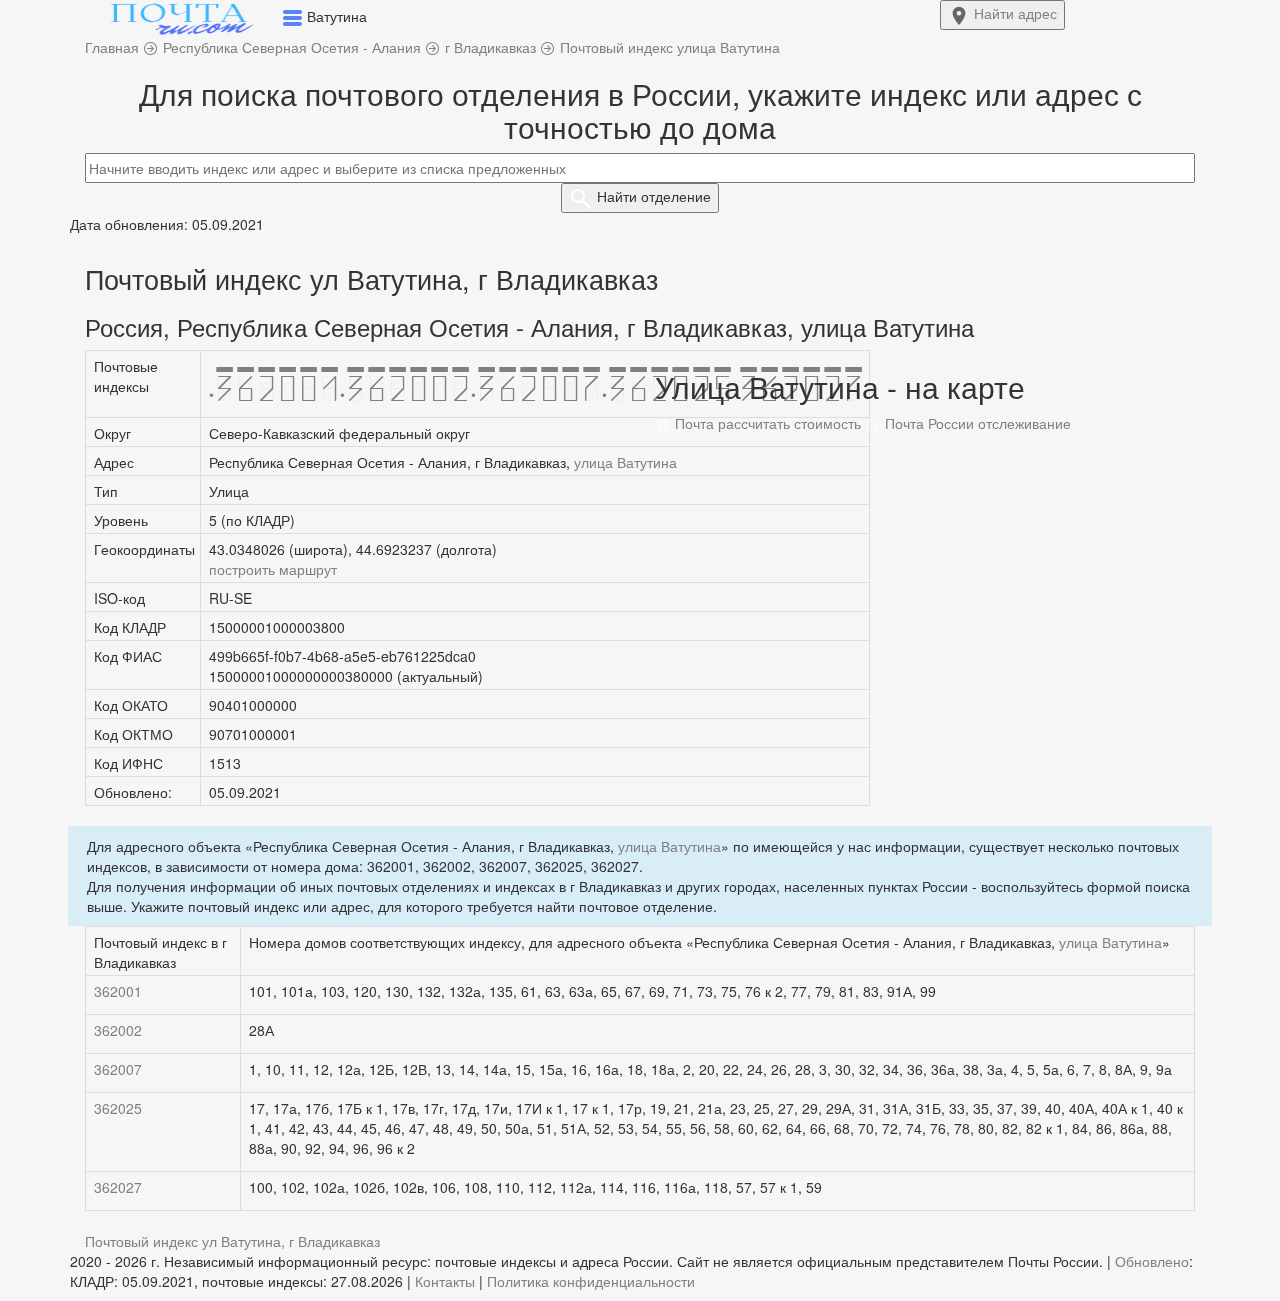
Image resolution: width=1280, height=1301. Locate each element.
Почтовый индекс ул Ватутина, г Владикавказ (232, 1241)
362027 (118, 1187)
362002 (118, 1030)
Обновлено (1152, 1261)
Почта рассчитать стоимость (766, 423)
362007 (118, 1069)
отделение (654, 196)
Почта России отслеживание (976, 423)
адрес (1015, 13)
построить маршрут (273, 569)
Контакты (445, 1281)
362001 (118, 991)
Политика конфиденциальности (591, 1281)
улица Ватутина (625, 462)
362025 (118, 1108)
